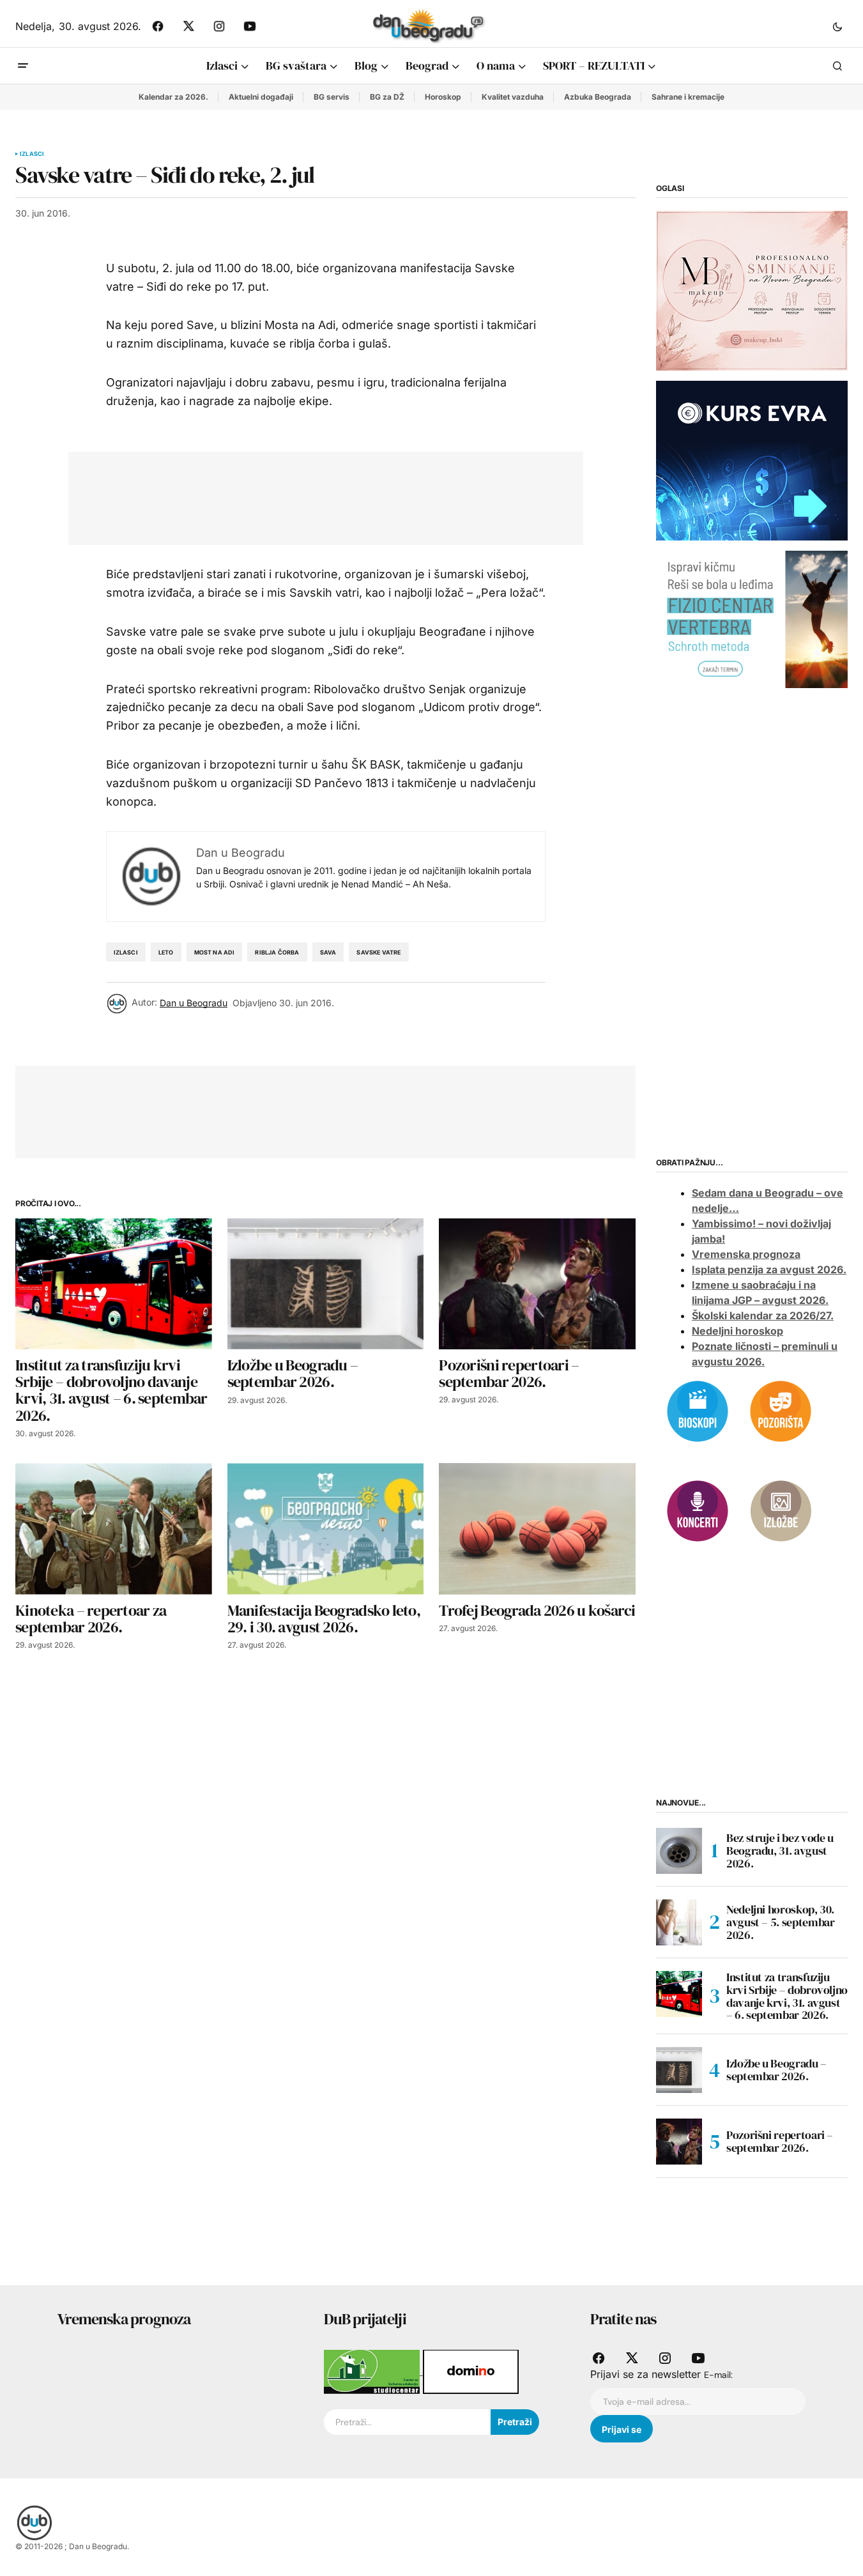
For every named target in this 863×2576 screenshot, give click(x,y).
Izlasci (32, 154)
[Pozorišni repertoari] (781, 1410)
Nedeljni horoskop (737, 1331)
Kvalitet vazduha (513, 97)
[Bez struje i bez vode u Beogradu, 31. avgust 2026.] (679, 1851)
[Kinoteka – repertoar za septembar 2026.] (114, 1529)
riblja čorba (277, 952)
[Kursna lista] (752, 290)
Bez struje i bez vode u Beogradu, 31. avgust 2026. (780, 1851)
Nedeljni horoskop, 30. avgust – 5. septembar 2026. (780, 1922)
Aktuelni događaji (261, 97)
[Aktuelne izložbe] (781, 1510)
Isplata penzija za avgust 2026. (769, 1269)
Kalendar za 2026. (173, 97)
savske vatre (378, 952)
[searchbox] (407, 2422)
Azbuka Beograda (598, 97)
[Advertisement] (316, 496)
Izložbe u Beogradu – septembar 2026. (776, 2070)
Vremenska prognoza (746, 1254)
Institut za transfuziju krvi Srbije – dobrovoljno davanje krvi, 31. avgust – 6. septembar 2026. (787, 1996)
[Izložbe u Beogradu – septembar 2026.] (326, 1284)
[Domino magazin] (471, 2371)
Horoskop (443, 97)
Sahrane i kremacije (688, 97)
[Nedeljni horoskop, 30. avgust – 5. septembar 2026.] (679, 1922)
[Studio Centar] (373, 2371)
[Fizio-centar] (752, 618)
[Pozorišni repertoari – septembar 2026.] (537, 1284)
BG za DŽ (387, 97)
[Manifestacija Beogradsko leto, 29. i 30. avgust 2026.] (326, 1529)
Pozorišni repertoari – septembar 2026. (780, 2141)
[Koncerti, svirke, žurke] (698, 1510)
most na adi (215, 952)
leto (166, 952)
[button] (837, 26)
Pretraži (515, 2422)
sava (328, 952)
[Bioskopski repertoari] (698, 1410)
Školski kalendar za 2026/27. (763, 1315)
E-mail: (718, 2375)
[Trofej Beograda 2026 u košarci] (537, 1529)
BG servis (332, 97)
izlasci (126, 952)
